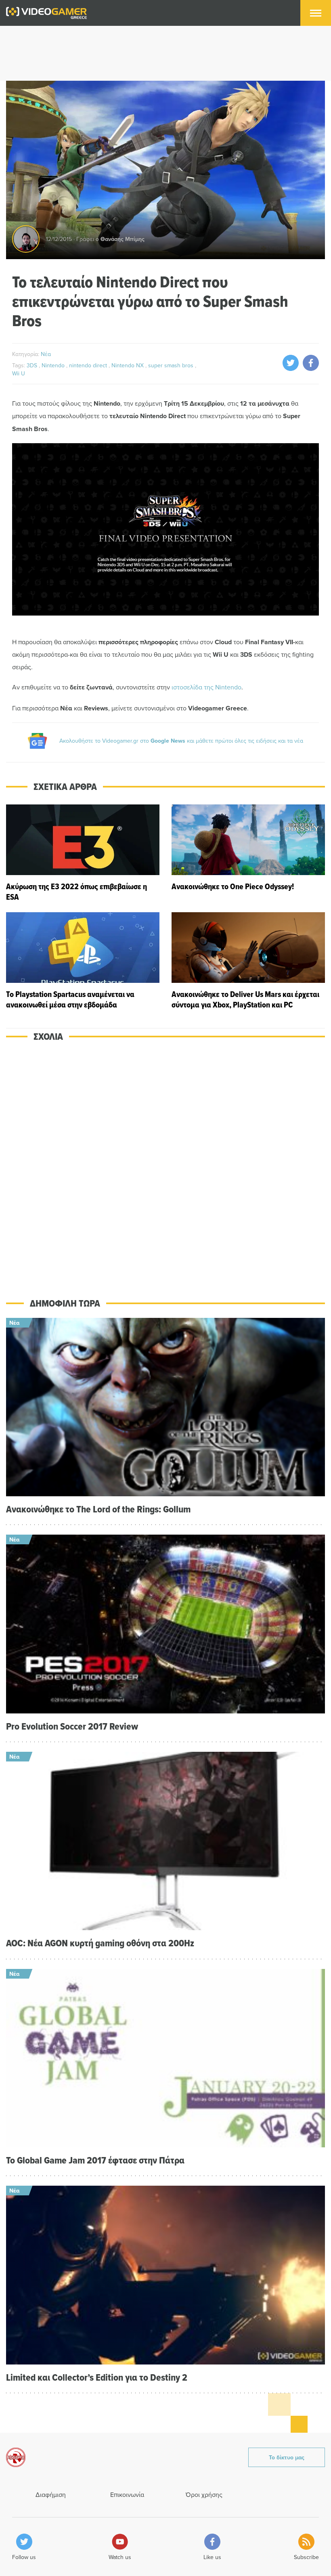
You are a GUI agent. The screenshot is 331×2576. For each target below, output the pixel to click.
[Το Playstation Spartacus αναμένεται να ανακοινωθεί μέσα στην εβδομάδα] (83, 961)
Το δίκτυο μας (287, 2457)
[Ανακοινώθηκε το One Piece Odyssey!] (248, 853)
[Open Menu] (316, 13)
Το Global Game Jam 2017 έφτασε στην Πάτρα (95, 2160)
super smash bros (172, 365)
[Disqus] (165, 1164)
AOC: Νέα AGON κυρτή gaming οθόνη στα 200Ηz (100, 1943)
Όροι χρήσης (204, 2494)
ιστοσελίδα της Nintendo (206, 687)
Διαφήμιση (51, 2494)
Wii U (19, 373)
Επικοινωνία (127, 2494)
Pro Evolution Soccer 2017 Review (72, 1726)
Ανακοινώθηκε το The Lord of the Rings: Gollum (98, 1509)
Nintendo (54, 365)
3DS (33, 365)
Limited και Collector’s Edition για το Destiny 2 (97, 2377)
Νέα (46, 354)
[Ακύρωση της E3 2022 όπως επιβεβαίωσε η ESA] (83, 853)
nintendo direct (89, 365)
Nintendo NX (128, 365)
